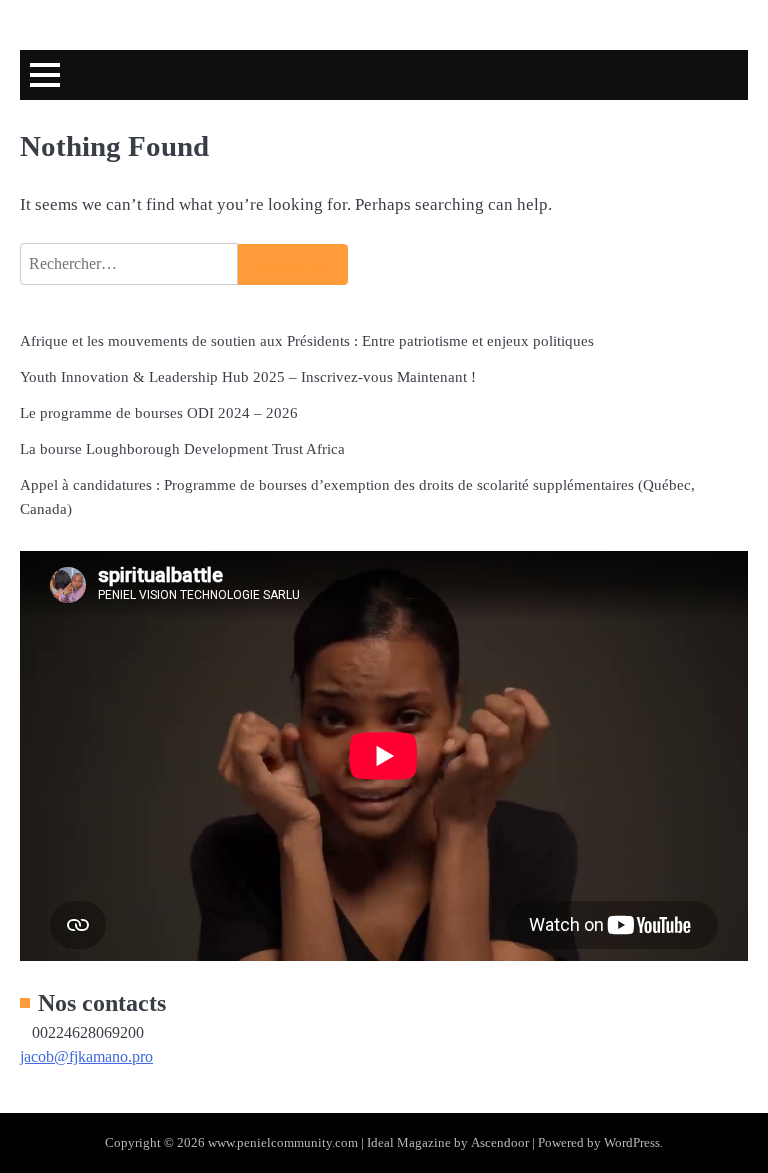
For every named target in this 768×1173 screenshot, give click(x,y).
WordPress (632, 1142)
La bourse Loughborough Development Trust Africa (182, 448)
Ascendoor (500, 1142)
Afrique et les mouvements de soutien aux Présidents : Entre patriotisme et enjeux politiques (307, 340)
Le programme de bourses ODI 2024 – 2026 (159, 412)
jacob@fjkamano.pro (86, 1056)
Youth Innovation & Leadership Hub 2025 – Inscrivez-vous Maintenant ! (248, 376)
